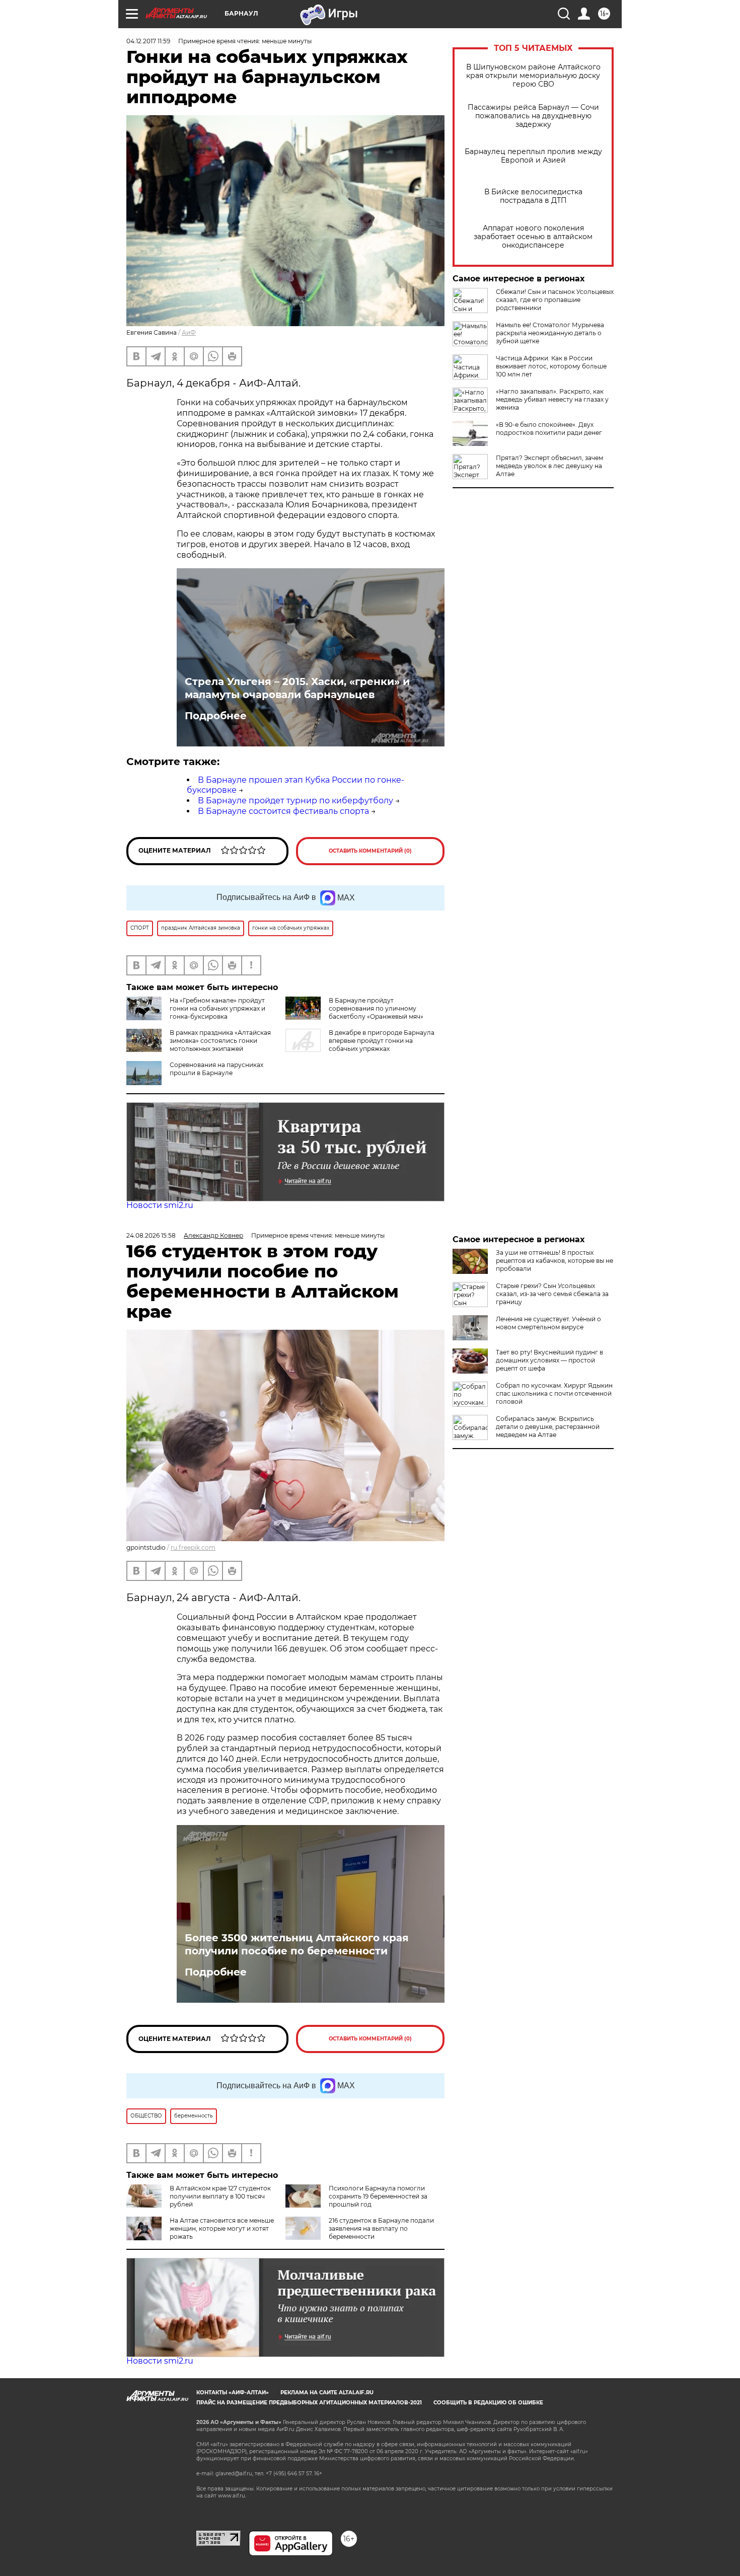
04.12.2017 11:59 (148, 41)
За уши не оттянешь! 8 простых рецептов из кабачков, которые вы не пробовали (554, 1261)
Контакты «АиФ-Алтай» (233, 2393)
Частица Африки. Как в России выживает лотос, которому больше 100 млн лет (551, 366)
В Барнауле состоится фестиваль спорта (283, 811)
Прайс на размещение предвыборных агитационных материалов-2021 (309, 2403)
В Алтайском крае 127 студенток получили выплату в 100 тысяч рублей (220, 2196)
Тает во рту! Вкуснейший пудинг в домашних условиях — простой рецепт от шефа (549, 1360)
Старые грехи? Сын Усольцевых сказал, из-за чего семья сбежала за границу (552, 1294)
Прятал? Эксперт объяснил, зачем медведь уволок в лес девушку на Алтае (549, 466)
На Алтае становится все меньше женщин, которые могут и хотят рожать (222, 2228)
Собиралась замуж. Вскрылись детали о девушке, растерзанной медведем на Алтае (548, 1427)
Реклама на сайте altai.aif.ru (327, 2393)
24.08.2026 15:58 (151, 1235)
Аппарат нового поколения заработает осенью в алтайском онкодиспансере (533, 237)
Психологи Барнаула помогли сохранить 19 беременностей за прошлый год (378, 2196)
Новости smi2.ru (160, 1205)
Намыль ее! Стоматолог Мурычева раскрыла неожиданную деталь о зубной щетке (550, 333)
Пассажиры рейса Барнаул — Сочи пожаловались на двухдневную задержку (533, 116)
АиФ (189, 332)
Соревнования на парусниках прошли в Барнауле (216, 1069)
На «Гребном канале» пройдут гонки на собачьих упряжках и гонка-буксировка (217, 1008)
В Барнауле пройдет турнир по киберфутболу (295, 801)
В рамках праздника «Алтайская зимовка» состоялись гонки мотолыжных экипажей (220, 1041)
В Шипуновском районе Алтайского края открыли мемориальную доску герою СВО (533, 76)
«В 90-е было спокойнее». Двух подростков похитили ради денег (549, 429)
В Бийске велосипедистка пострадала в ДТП (533, 196)
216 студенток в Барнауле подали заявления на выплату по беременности (381, 2228)
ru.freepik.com (193, 1547)
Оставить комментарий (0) (370, 851)
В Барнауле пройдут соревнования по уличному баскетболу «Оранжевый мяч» (376, 1008)
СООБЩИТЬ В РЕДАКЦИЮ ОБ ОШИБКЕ (488, 2403)
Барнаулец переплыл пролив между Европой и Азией (533, 156)
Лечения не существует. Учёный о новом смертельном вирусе (548, 1323)
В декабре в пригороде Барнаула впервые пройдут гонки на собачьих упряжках (382, 1041)
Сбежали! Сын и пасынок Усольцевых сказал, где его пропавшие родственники (555, 300)
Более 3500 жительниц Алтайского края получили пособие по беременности (297, 1944)
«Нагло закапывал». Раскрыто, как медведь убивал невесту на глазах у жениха (552, 399)
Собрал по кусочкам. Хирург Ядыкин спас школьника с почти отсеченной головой (554, 1393)
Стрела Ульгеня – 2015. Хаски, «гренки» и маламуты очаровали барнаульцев (297, 688)
